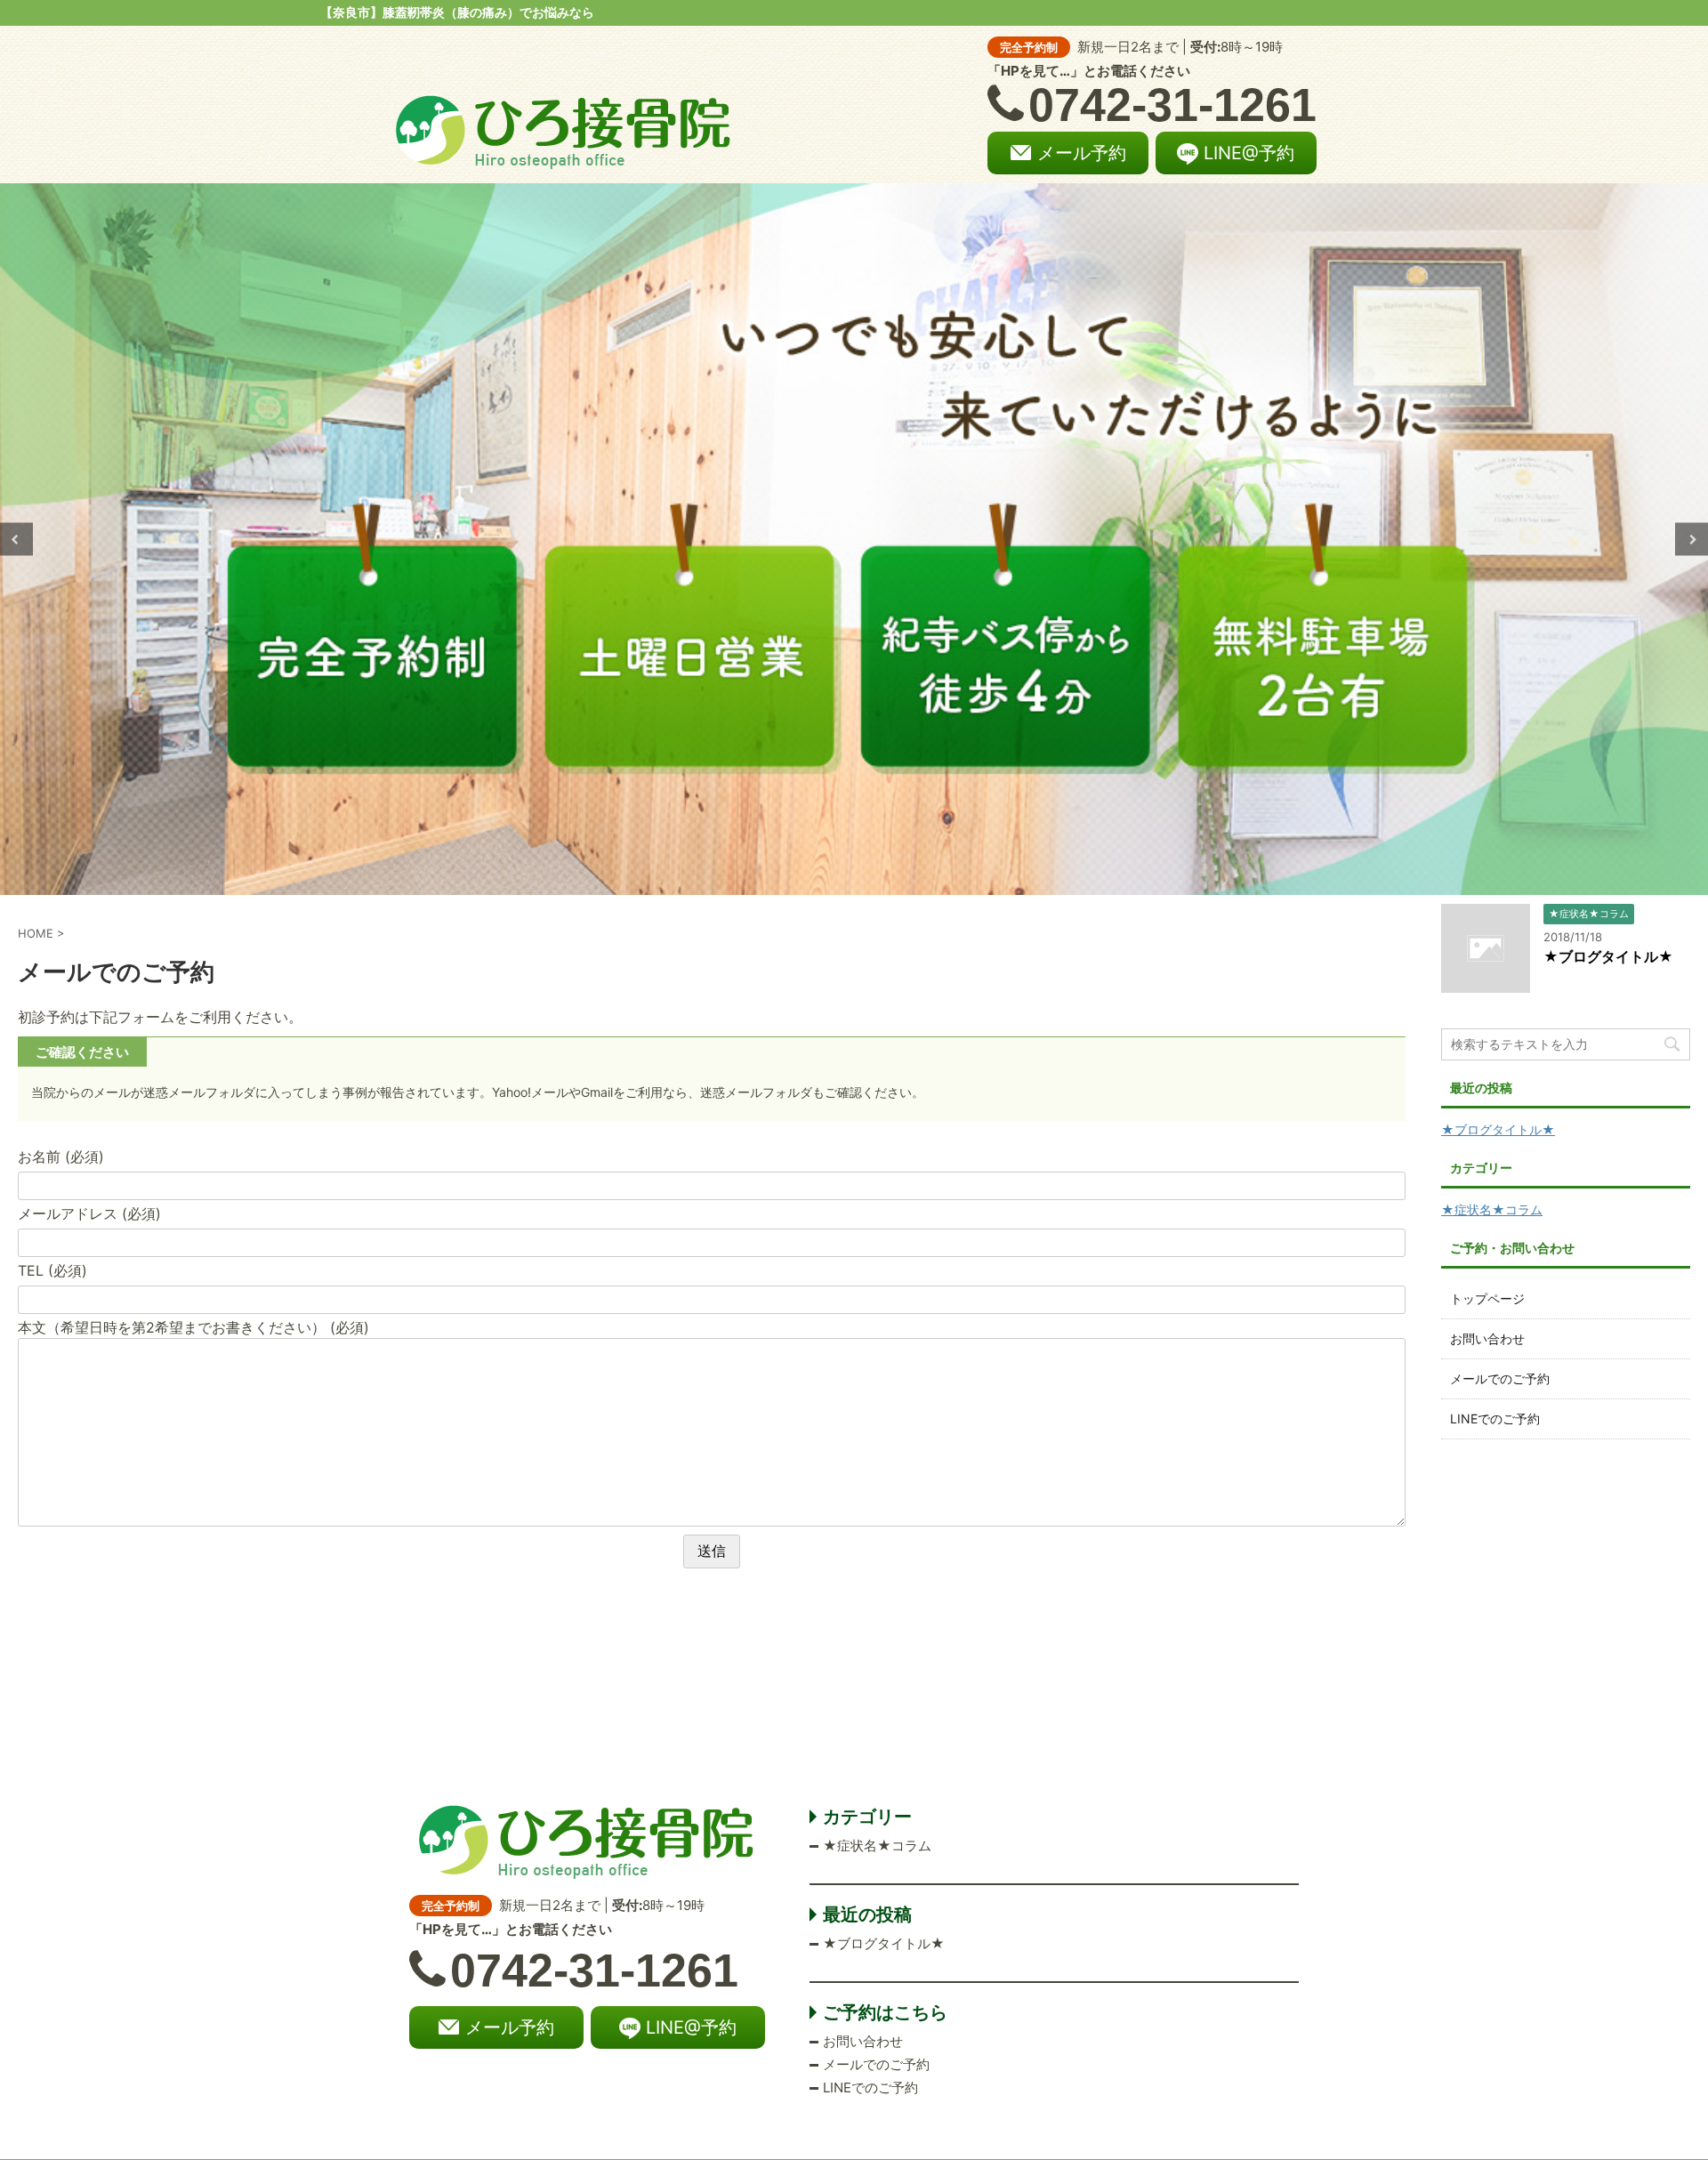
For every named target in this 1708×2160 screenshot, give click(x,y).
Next (1692, 540)
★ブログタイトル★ (1608, 956)
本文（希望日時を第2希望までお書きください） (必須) (193, 1327)
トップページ (1487, 1298)
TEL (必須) (52, 1270)
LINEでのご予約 (1495, 1419)
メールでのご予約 (1500, 1378)
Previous (16, 540)
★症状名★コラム (1492, 1209)
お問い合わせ (1487, 1338)
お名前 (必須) (61, 1157)
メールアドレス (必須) (89, 1213)
